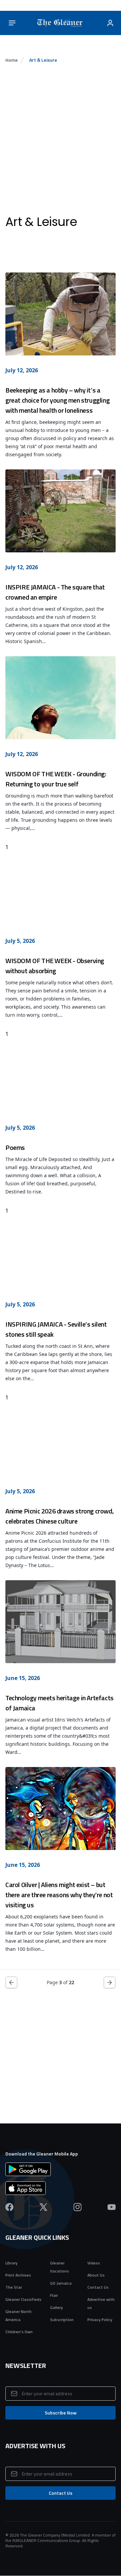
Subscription (62, 2320)
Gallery (56, 2307)
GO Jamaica (61, 2283)
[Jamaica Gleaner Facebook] (9, 2207)
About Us (96, 2275)
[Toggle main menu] (12, 23)
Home (12, 60)
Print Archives (18, 2275)
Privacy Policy (100, 2320)
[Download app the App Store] (61, 2188)
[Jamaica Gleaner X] (44, 2207)
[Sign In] (110, 23)
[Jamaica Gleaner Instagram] (77, 2207)
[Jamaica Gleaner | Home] (61, 23)
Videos (94, 2263)
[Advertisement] (61, 140)
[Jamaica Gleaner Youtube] (112, 2207)
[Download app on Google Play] (61, 2169)
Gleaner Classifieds (23, 2299)
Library (11, 2263)
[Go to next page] (110, 1982)
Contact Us (98, 2287)
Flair (54, 2295)
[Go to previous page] (11, 1982)
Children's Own (19, 2332)
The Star (14, 2287)
